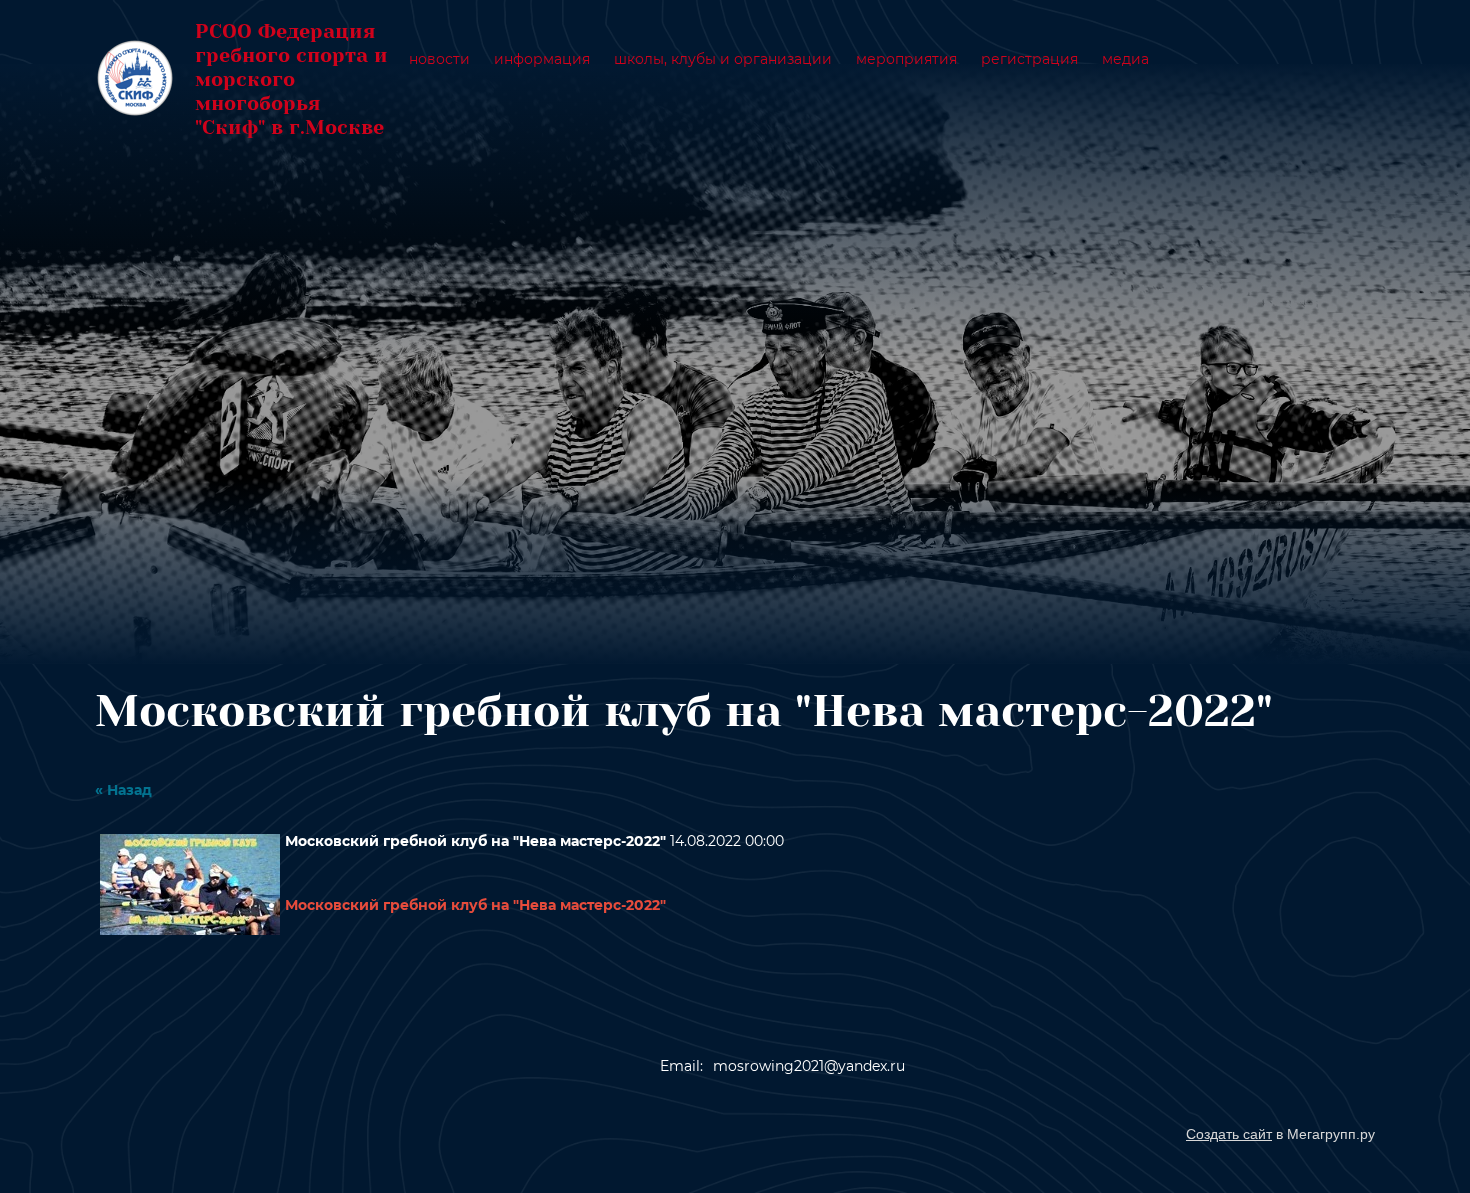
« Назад (123, 790)
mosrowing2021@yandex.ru (809, 1066)
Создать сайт (1229, 1134)
